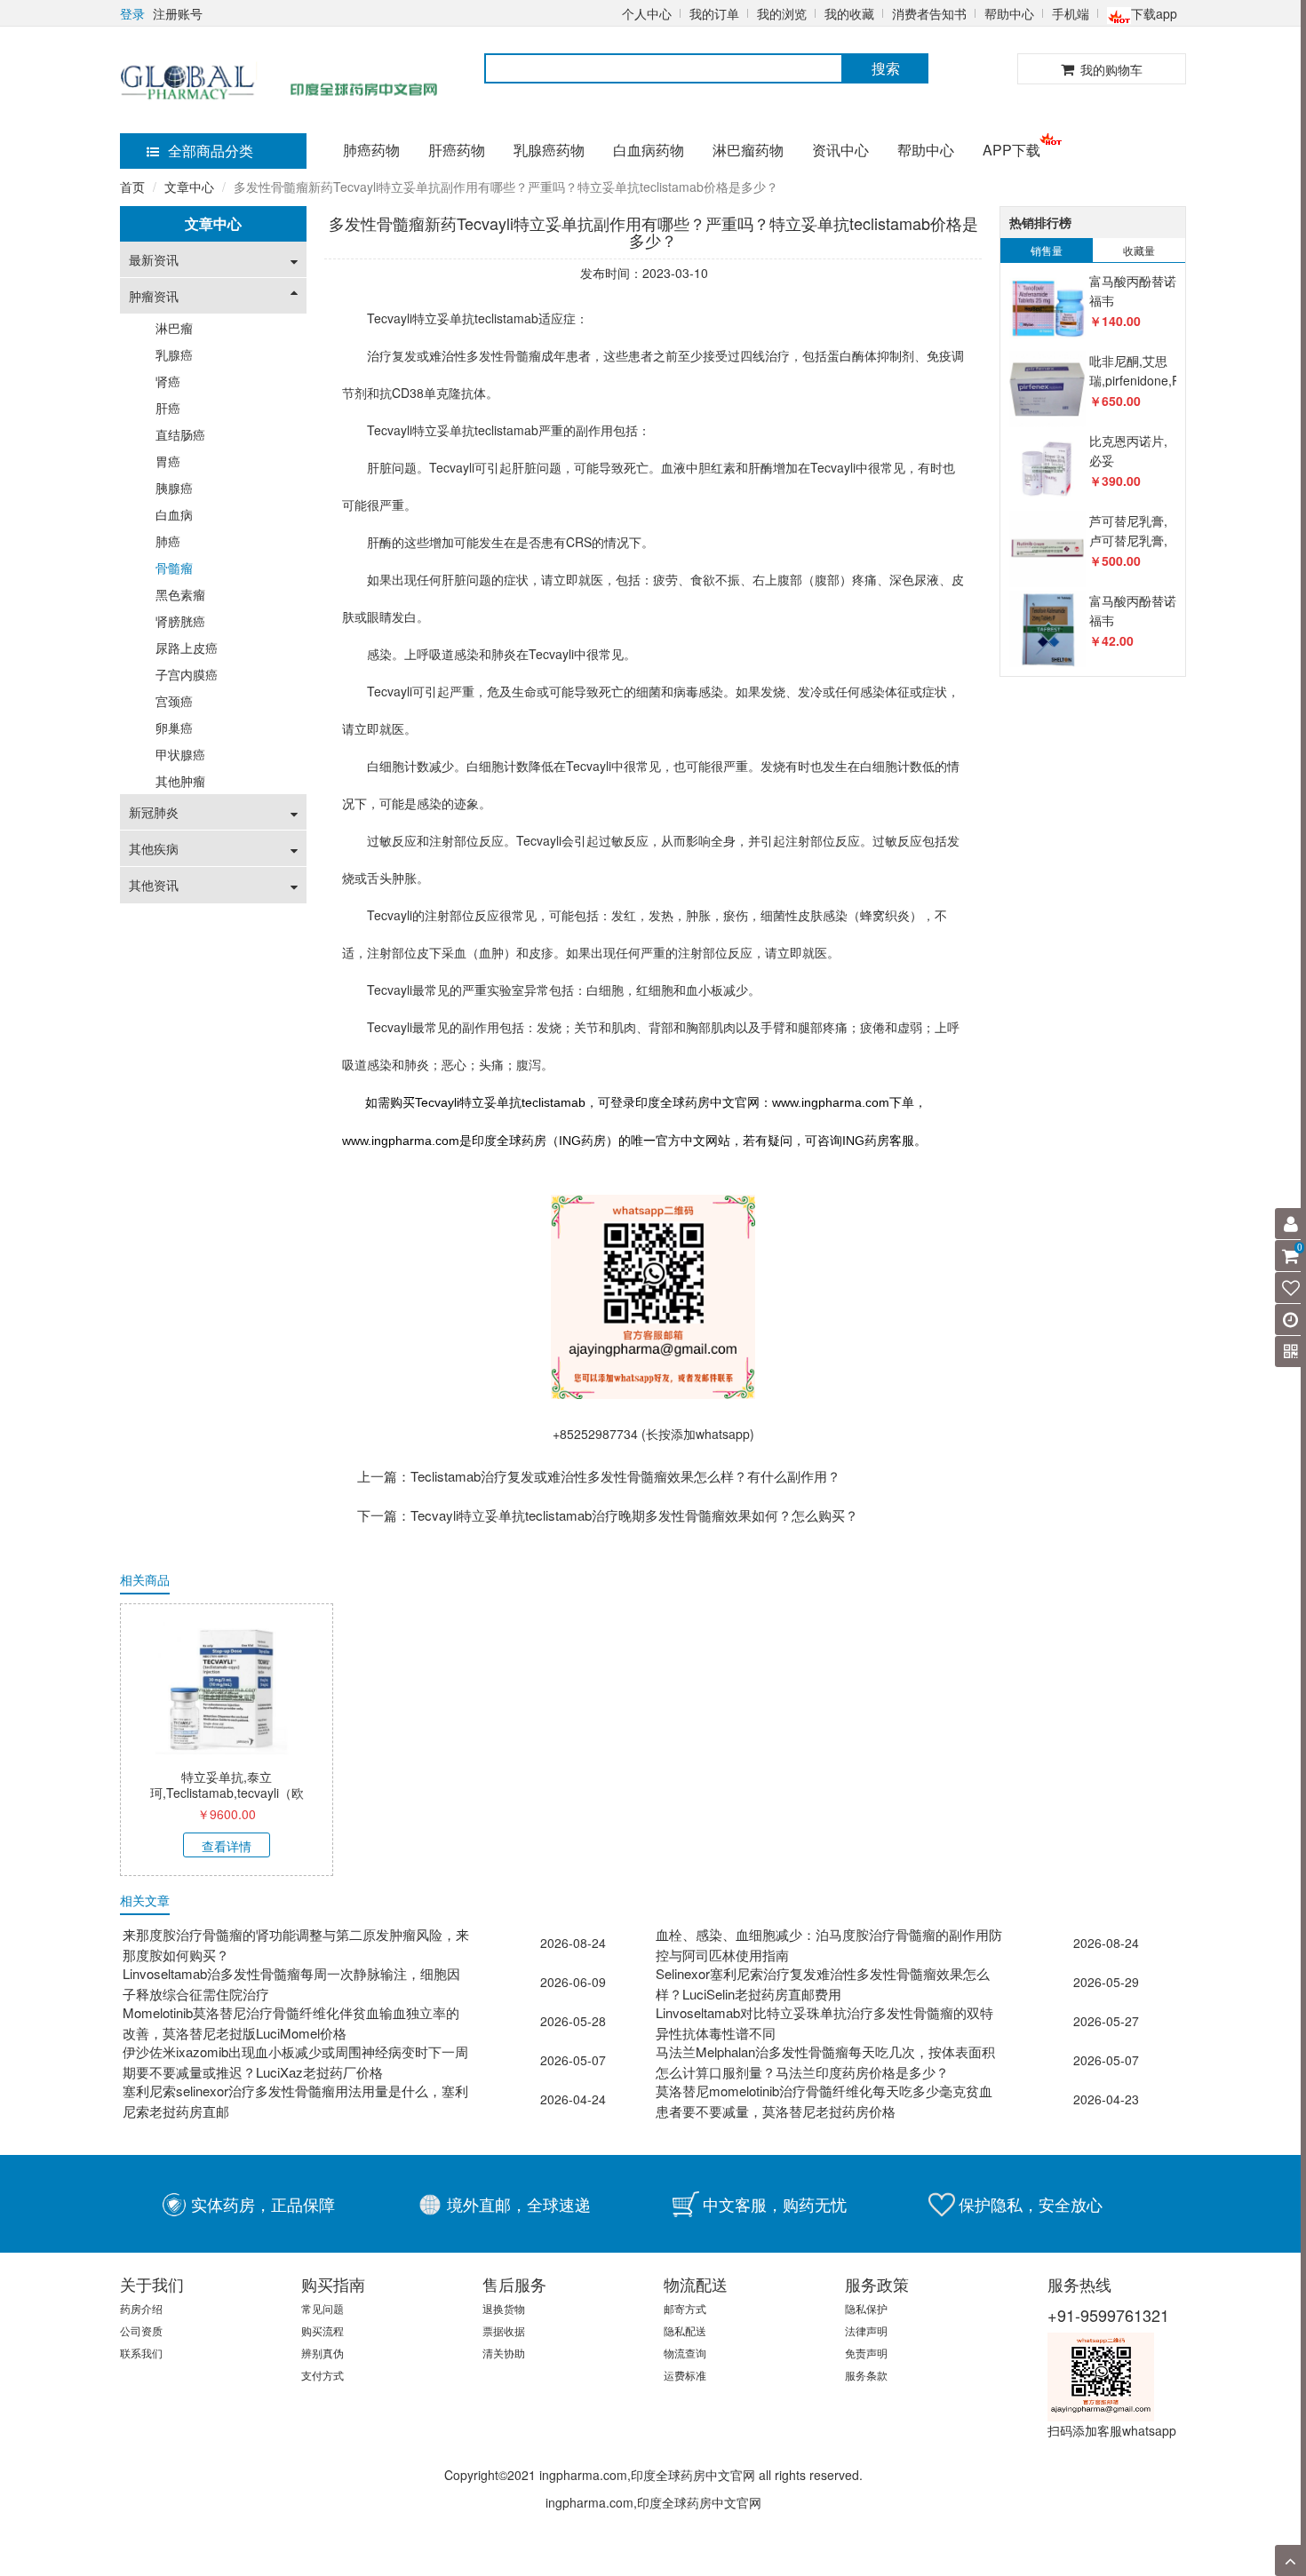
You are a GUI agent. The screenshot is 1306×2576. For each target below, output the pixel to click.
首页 (132, 187)
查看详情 (227, 1846)
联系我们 (141, 2353)
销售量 (1047, 250)
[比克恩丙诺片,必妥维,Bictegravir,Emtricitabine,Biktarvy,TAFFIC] (1047, 469)
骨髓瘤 (174, 568)
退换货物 (504, 2308)
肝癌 (168, 408)
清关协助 (504, 2353)
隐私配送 (685, 2330)
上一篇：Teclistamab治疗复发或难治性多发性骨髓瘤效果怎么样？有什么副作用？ (599, 1476)
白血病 (174, 514)
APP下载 (1011, 150)
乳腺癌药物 (549, 150)
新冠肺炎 (154, 812)
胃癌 (168, 461)
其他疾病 (154, 848)
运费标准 (685, 2375)
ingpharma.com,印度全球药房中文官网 (653, 2502)
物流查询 (685, 2353)
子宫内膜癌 (187, 674)
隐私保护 (866, 2308)
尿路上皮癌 (187, 648)
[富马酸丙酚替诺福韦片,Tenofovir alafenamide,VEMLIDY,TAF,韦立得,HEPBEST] (1047, 310)
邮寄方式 (685, 2308)
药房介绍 (141, 2308)
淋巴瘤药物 (748, 150)
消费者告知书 (929, 13)
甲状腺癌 (180, 754)
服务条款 (866, 2375)
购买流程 (323, 2330)
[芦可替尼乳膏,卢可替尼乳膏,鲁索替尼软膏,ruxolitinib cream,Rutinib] (1047, 549)
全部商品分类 (211, 151)
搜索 (886, 68)
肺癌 (168, 541)
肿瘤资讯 (154, 296)
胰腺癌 (174, 488)
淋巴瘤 (174, 328)
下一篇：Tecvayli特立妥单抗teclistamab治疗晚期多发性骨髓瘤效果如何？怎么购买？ (608, 1515)
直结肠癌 (180, 434)
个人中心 (647, 13)
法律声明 (866, 2330)
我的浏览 (782, 13)
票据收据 (504, 2330)
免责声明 (866, 2353)
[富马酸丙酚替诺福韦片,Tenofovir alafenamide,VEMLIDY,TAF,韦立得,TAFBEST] (1047, 629)
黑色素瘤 (180, 594)
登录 (132, 13)
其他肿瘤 (180, 781)
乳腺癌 (174, 354)
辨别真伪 (323, 2353)
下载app (1154, 13)
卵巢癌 (174, 727)
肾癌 (168, 381)
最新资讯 (154, 259)
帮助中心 (1009, 13)
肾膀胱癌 (180, 621)
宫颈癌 (174, 701)
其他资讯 (154, 885)
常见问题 (323, 2308)
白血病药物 (649, 150)
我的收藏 (849, 13)
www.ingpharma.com (831, 1102)
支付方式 (323, 2375)
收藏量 (1139, 250)
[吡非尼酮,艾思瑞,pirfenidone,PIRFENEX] (1047, 390)
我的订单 (714, 13)
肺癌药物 (371, 150)
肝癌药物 (457, 150)
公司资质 (141, 2330)
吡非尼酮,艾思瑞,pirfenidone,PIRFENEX (1161, 370)
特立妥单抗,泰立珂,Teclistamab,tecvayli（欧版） (227, 1793)
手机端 (1071, 13)
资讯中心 (840, 150)
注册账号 (178, 13)
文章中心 (189, 187)
